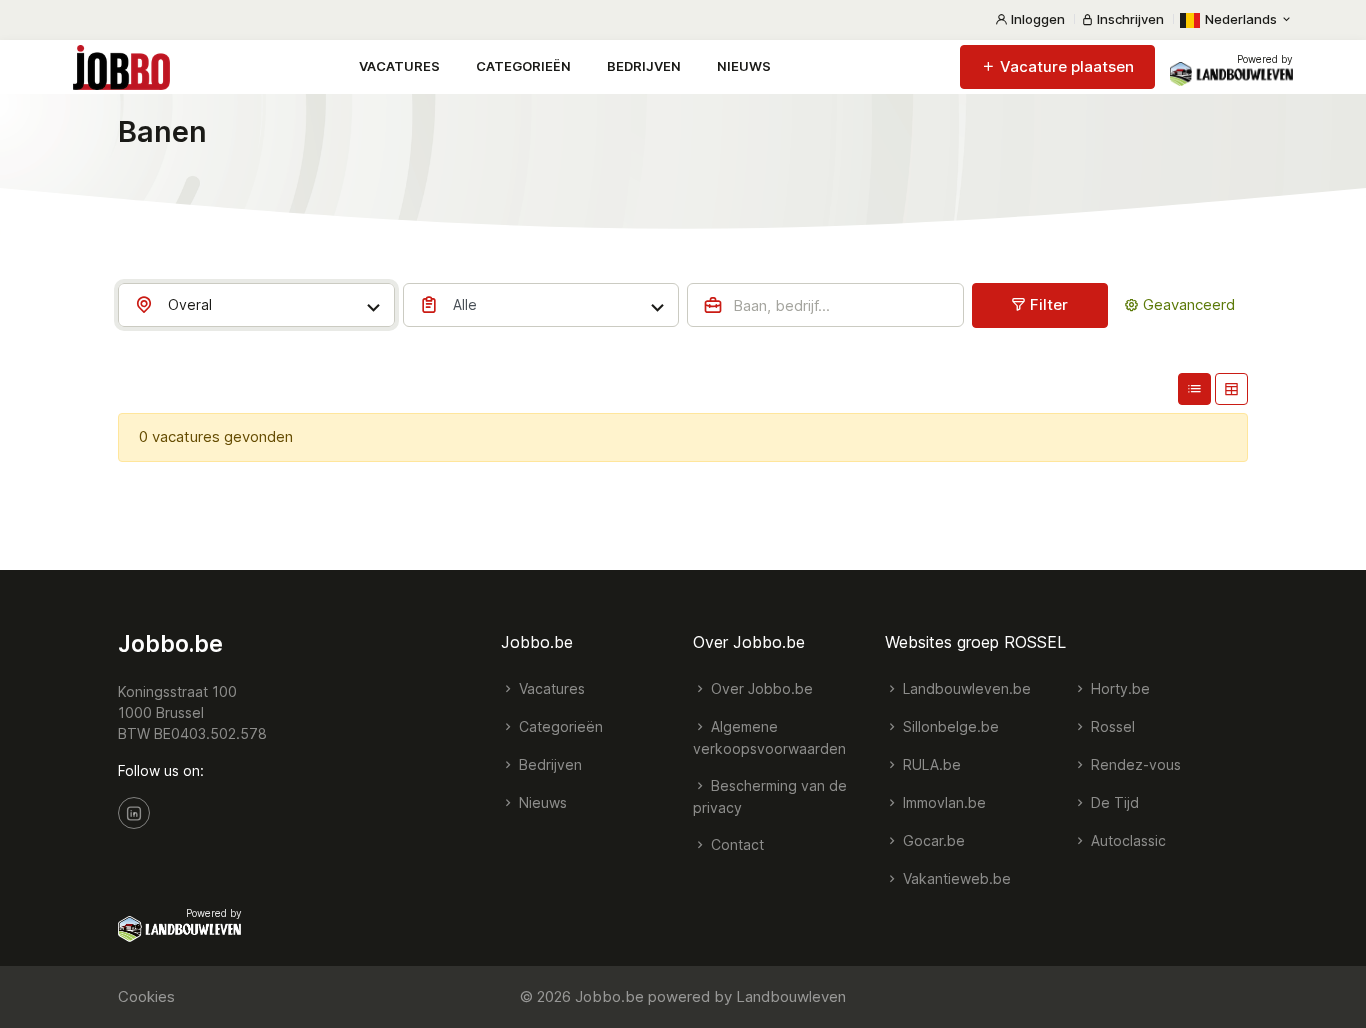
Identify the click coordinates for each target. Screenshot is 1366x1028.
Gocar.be (932, 840)
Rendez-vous (1134, 764)
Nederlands (1241, 19)
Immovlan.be (942, 802)
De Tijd (1113, 802)
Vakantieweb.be (955, 878)
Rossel (1111, 726)
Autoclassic (1126, 840)
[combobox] (256, 305)
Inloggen (1036, 19)
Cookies (146, 996)
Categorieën (523, 66)
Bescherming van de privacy (770, 796)
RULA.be (930, 764)
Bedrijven (644, 66)
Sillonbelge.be (949, 726)
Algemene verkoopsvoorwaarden (769, 737)
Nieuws (744, 66)
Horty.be (1118, 688)
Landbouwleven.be (965, 688)
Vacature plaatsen (1065, 66)
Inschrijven (1129, 19)
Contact (735, 844)
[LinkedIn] (134, 813)
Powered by (1265, 59)
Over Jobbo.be (760, 688)
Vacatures (399, 66)
